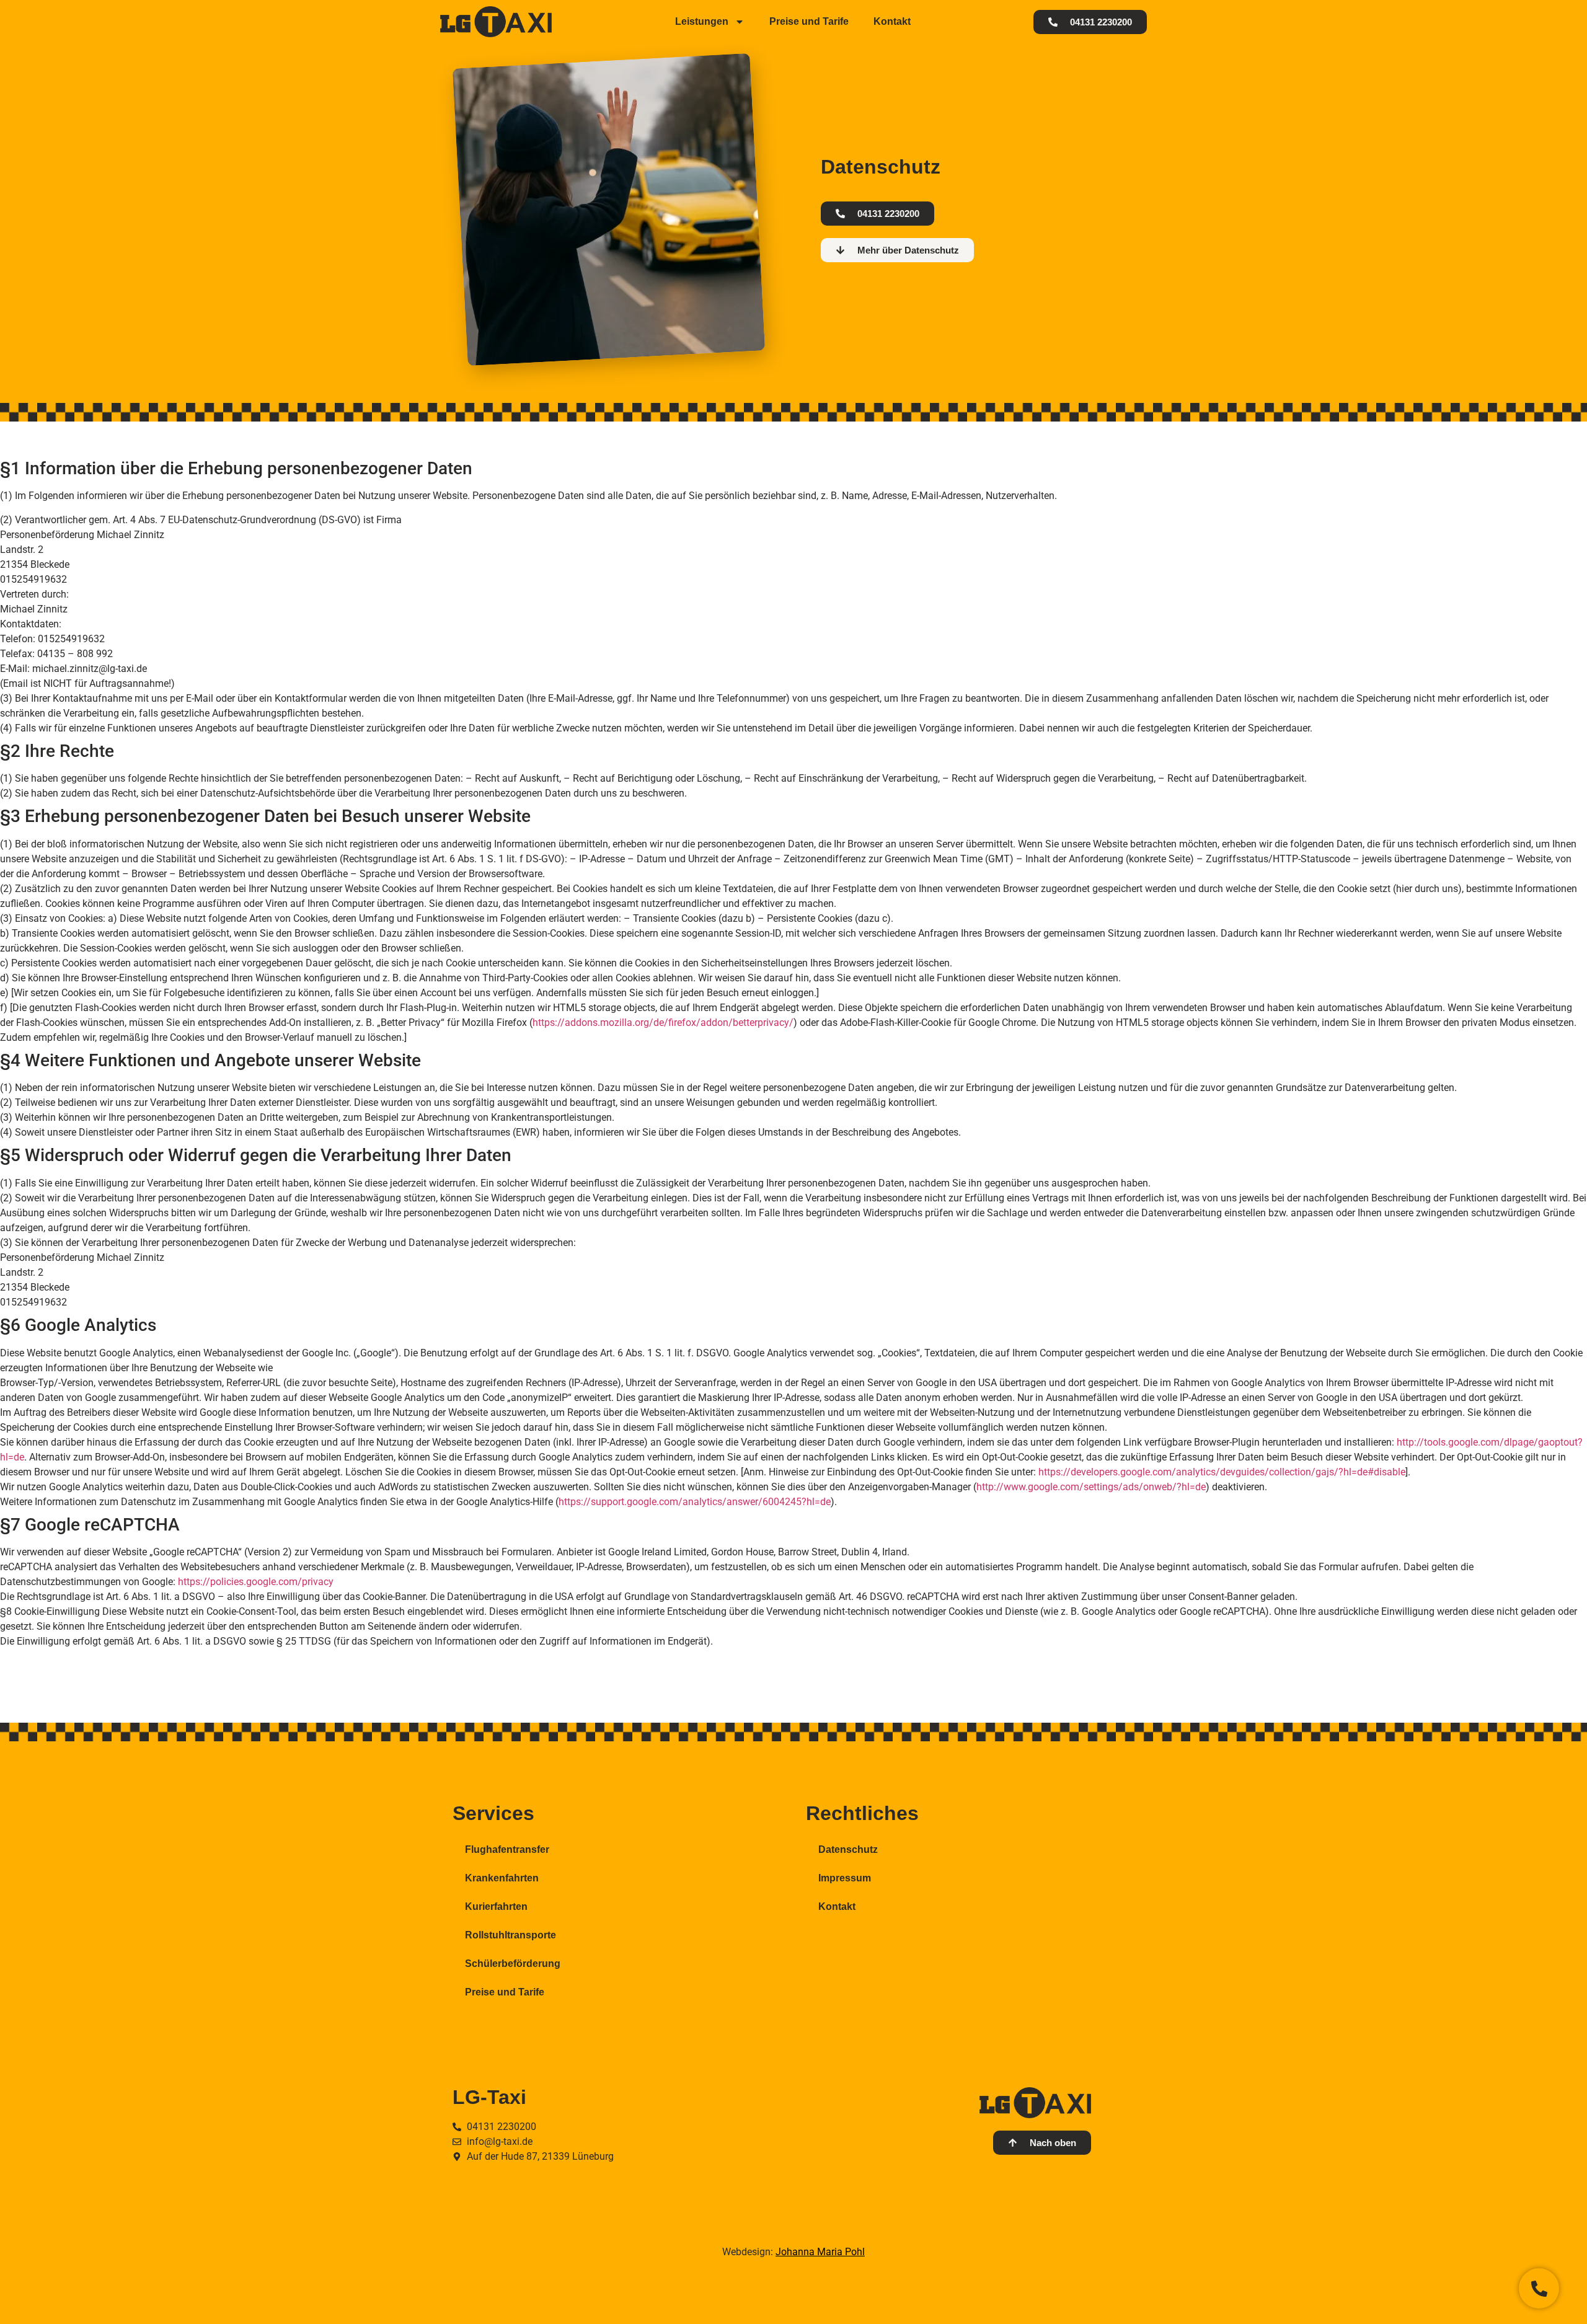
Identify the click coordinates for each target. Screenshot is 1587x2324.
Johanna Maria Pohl (820, 2252)
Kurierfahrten (496, 1906)
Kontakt (892, 21)
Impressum (845, 1878)
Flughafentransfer (507, 1849)
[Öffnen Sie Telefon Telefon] (1539, 2288)
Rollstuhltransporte (511, 1935)
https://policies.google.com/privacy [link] (256, 1582)
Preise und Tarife (809, 21)
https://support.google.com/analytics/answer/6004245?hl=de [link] (695, 1502)
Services (493, 1813)
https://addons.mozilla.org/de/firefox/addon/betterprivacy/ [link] (663, 1023)
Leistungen (702, 21)
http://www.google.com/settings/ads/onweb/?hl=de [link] (1091, 1487)
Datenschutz (848, 1849)
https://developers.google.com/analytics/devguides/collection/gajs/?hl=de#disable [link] (1222, 1472)
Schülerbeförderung (513, 1964)
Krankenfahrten (502, 1878)
